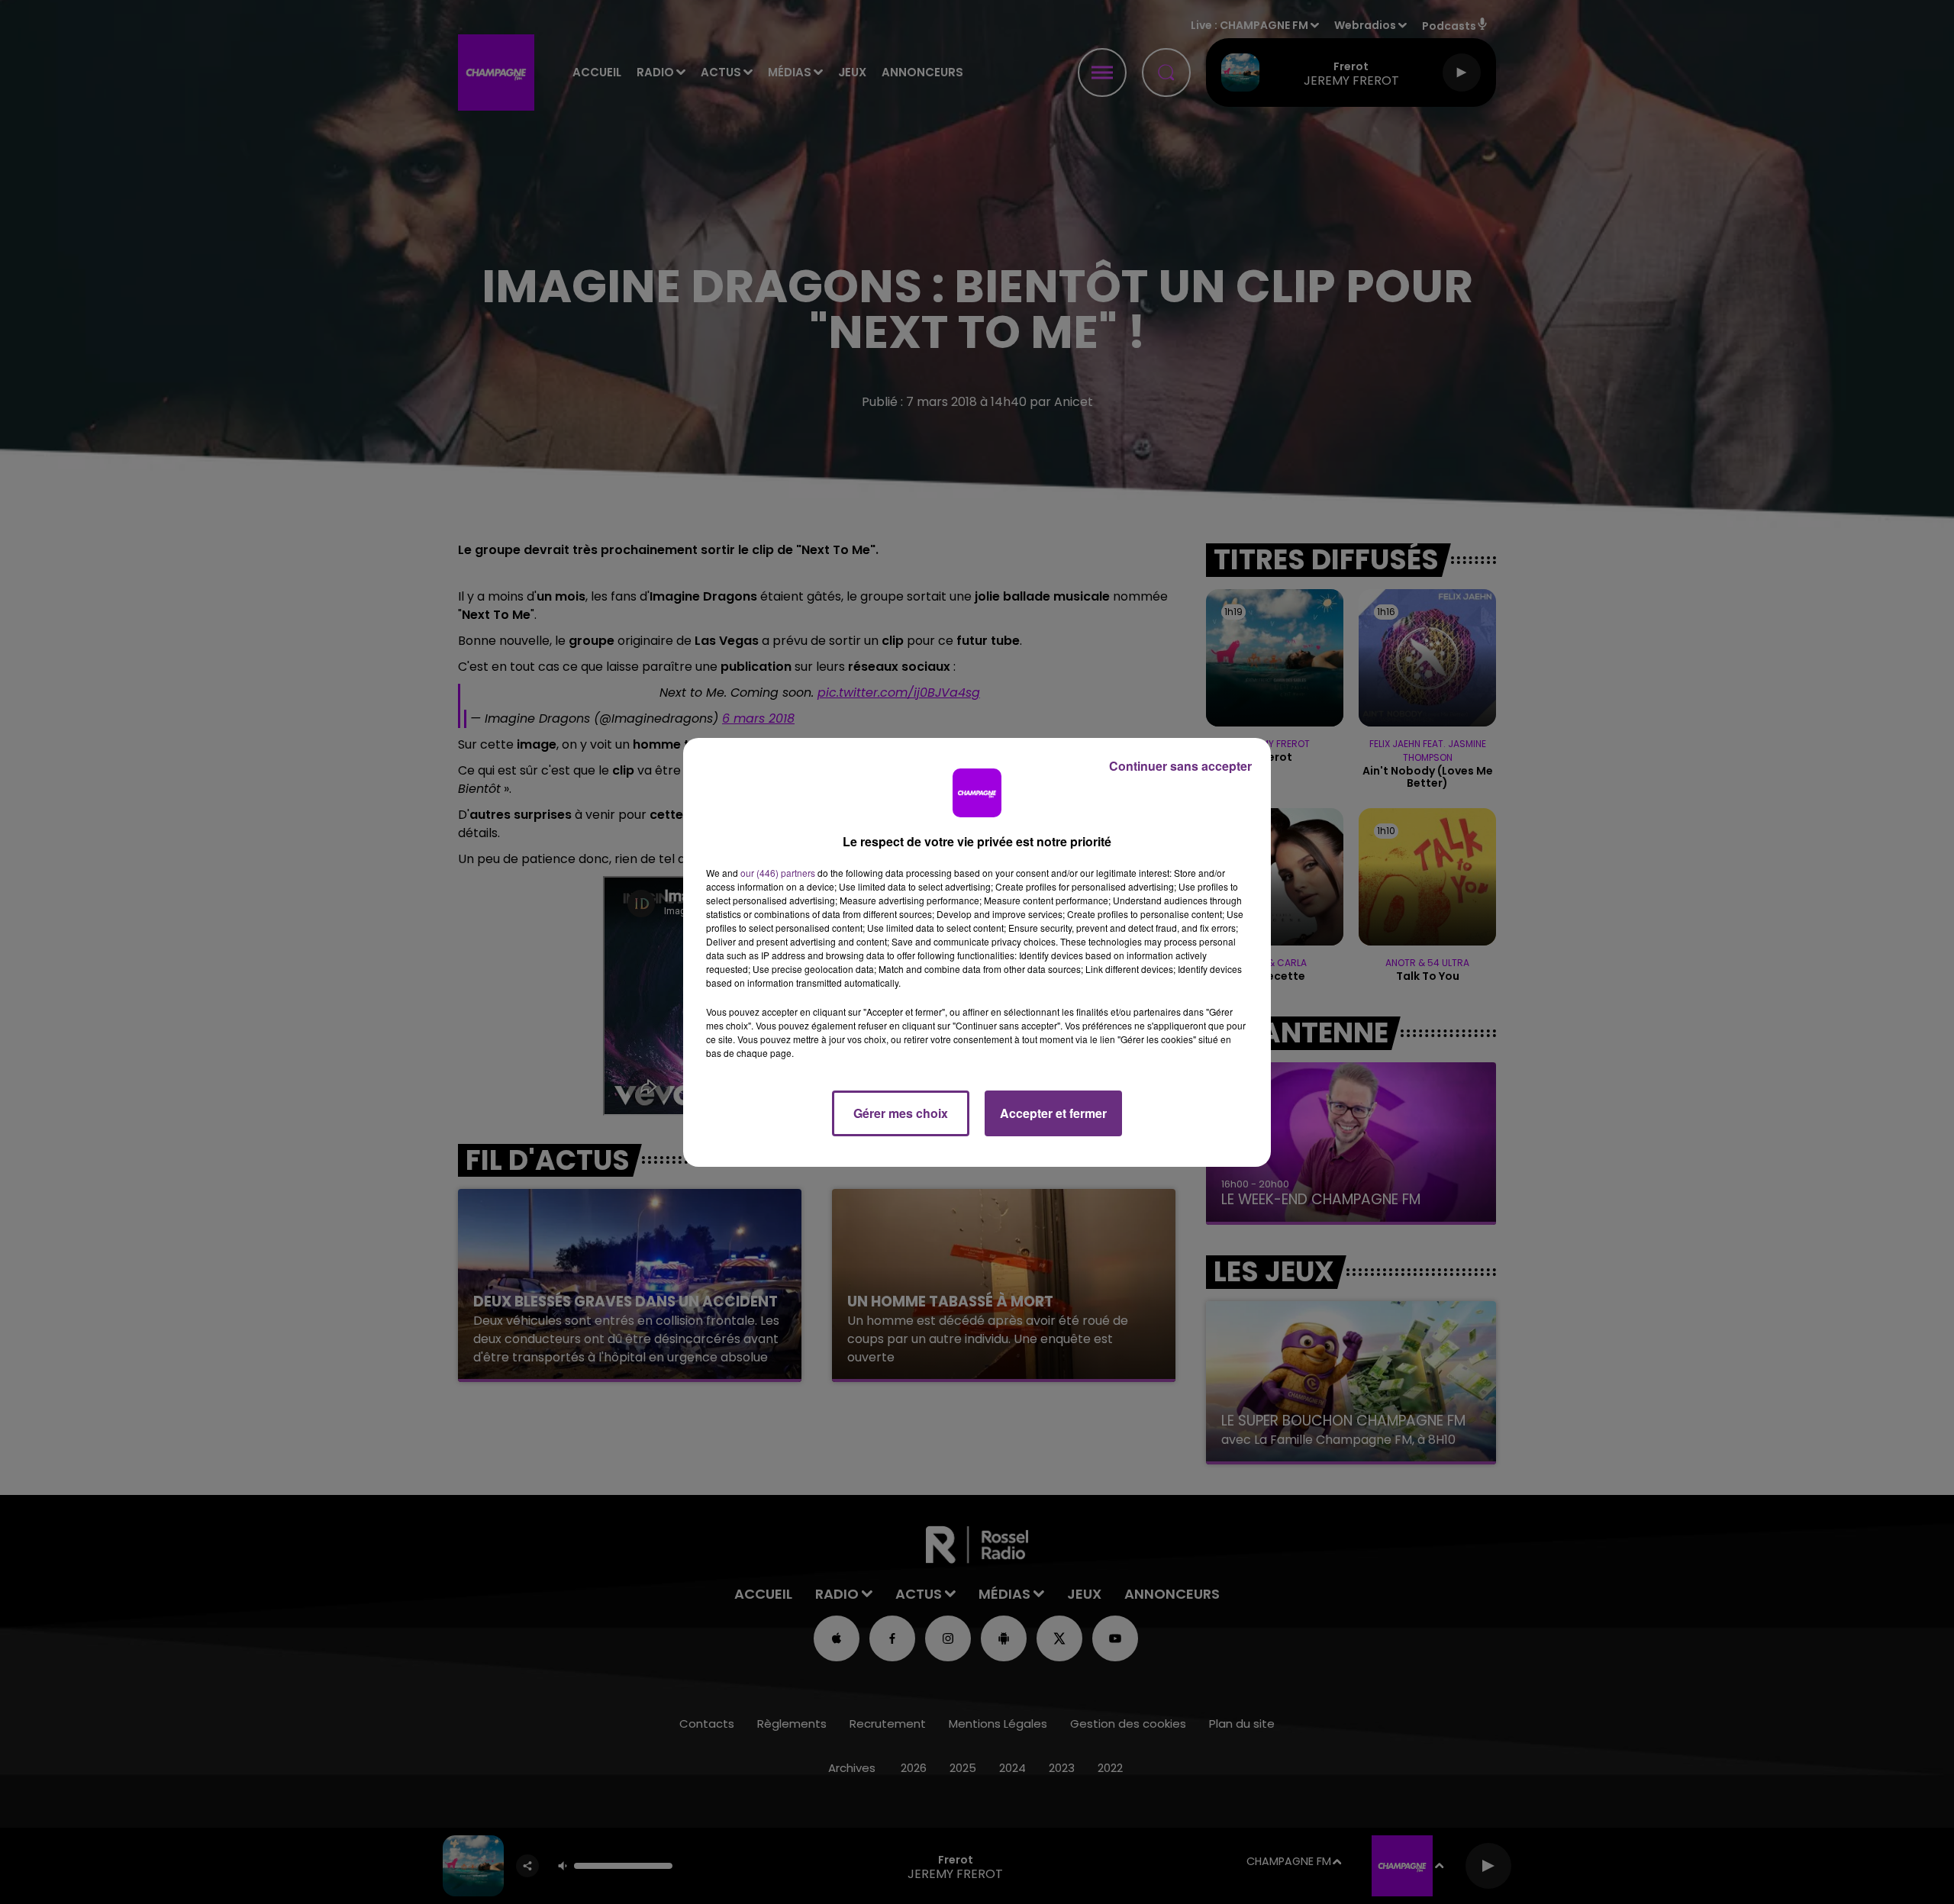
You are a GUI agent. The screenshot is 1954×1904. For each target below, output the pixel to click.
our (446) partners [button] (778, 873)
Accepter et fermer (1053, 1113)
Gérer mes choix (901, 1113)
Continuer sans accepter (1180, 766)
